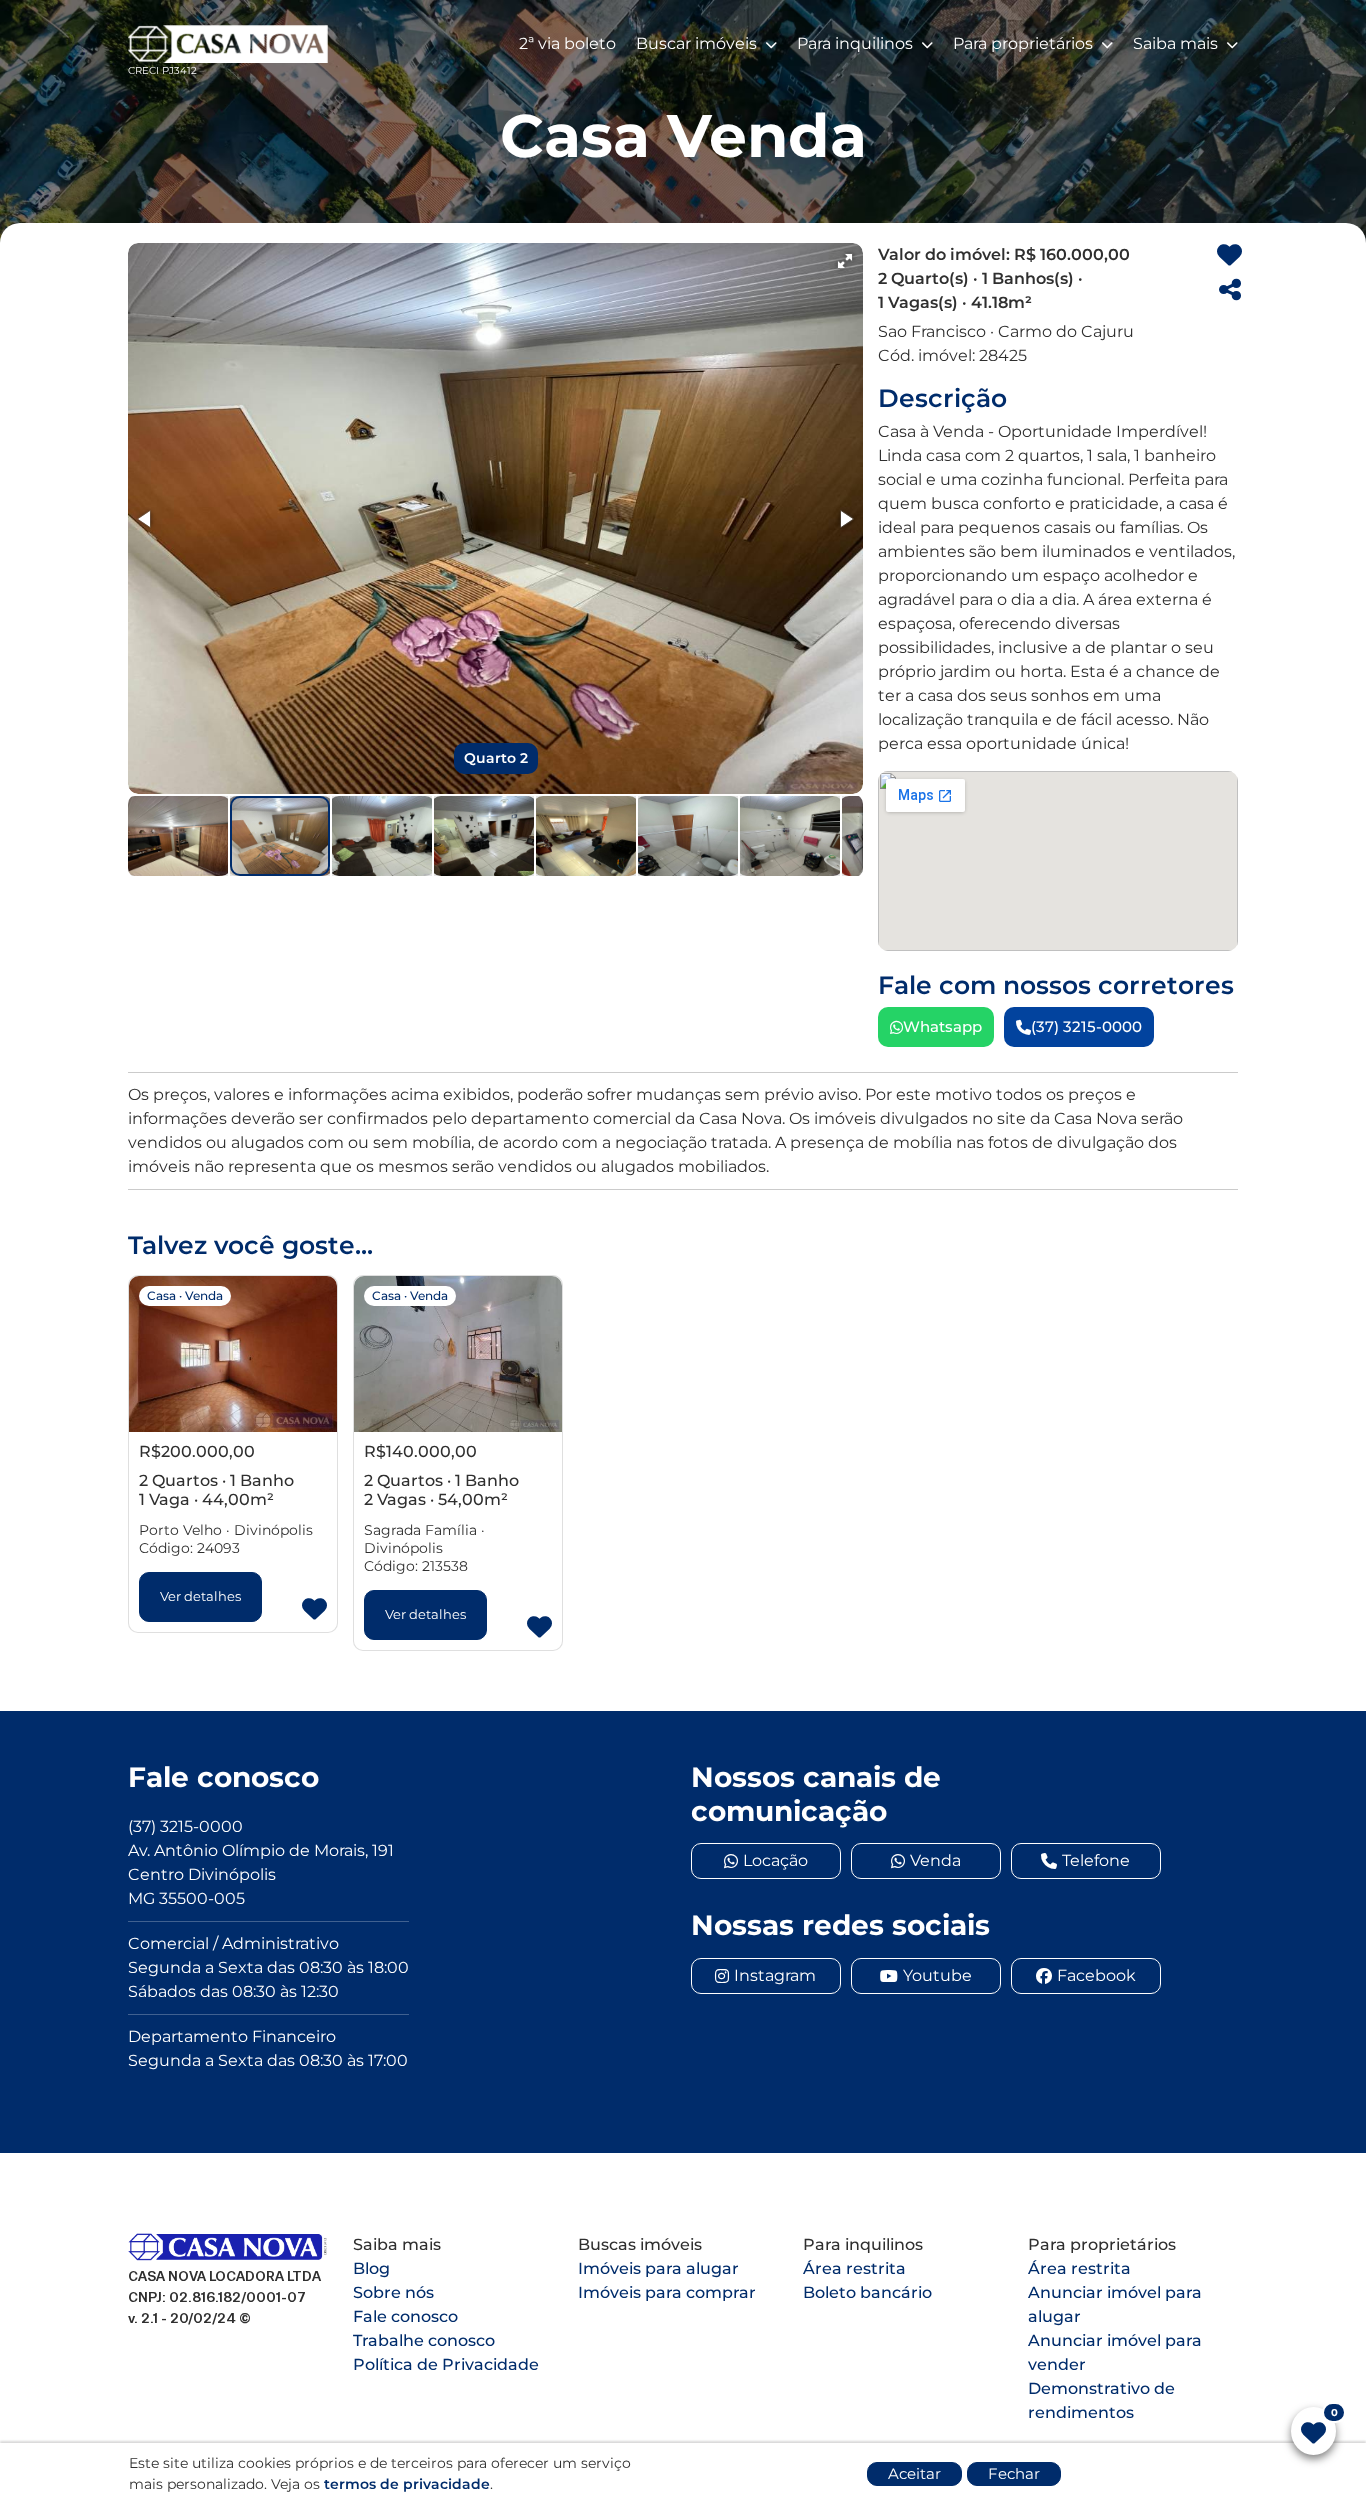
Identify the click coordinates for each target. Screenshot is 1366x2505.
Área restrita (854, 2268)
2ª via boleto (567, 43)
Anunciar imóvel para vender (1115, 2352)
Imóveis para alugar (658, 2268)
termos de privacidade (407, 2484)
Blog (371, 2268)
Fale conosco (405, 2316)
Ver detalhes (200, 1596)
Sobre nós (393, 2292)
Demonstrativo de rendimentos (1101, 2400)
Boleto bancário (867, 2292)
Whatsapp (942, 1026)
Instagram (775, 1975)
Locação (775, 1860)
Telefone (1096, 1860)
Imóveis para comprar (667, 2292)
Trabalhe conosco (424, 2340)
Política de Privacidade (446, 2364)
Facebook (1096, 1975)
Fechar (1014, 2473)
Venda (935, 1860)
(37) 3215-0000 (1086, 1026)
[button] (845, 261)
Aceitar (914, 2473)
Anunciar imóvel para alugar (1115, 2304)
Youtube (937, 1975)
